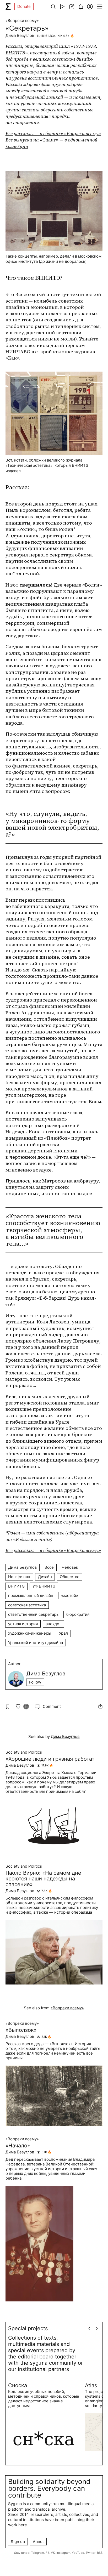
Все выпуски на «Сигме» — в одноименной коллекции (52, 143)
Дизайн (45, 1577)
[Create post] (71, 7)
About (38, 2542)
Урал (63, 1633)
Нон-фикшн (19, 1577)
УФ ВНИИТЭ (44, 1586)
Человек (70, 1567)
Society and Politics (24, 1752)
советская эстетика (27, 1605)
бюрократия (78, 1614)
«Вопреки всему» (22, 21)
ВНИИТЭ (16, 1586)
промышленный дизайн (31, 1596)
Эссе (49, 1567)
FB (47, 2553)
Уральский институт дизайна (36, 1643)
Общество (70, 1577)
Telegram (37, 2553)
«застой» (70, 1596)
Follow (35, 1682)
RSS (100, 2553)
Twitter (91, 2553)
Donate (24, 6)
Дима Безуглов (20, 35)
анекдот (53, 1624)
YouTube (78, 2553)
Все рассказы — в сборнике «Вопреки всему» (53, 133)
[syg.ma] (8, 7)
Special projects (28, 2328)
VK (53, 2553)
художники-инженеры (30, 1633)
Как (12, 358)
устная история (23, 1624)
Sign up (18, 2542)
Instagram (63, 2553)
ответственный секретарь (33, 1614)
